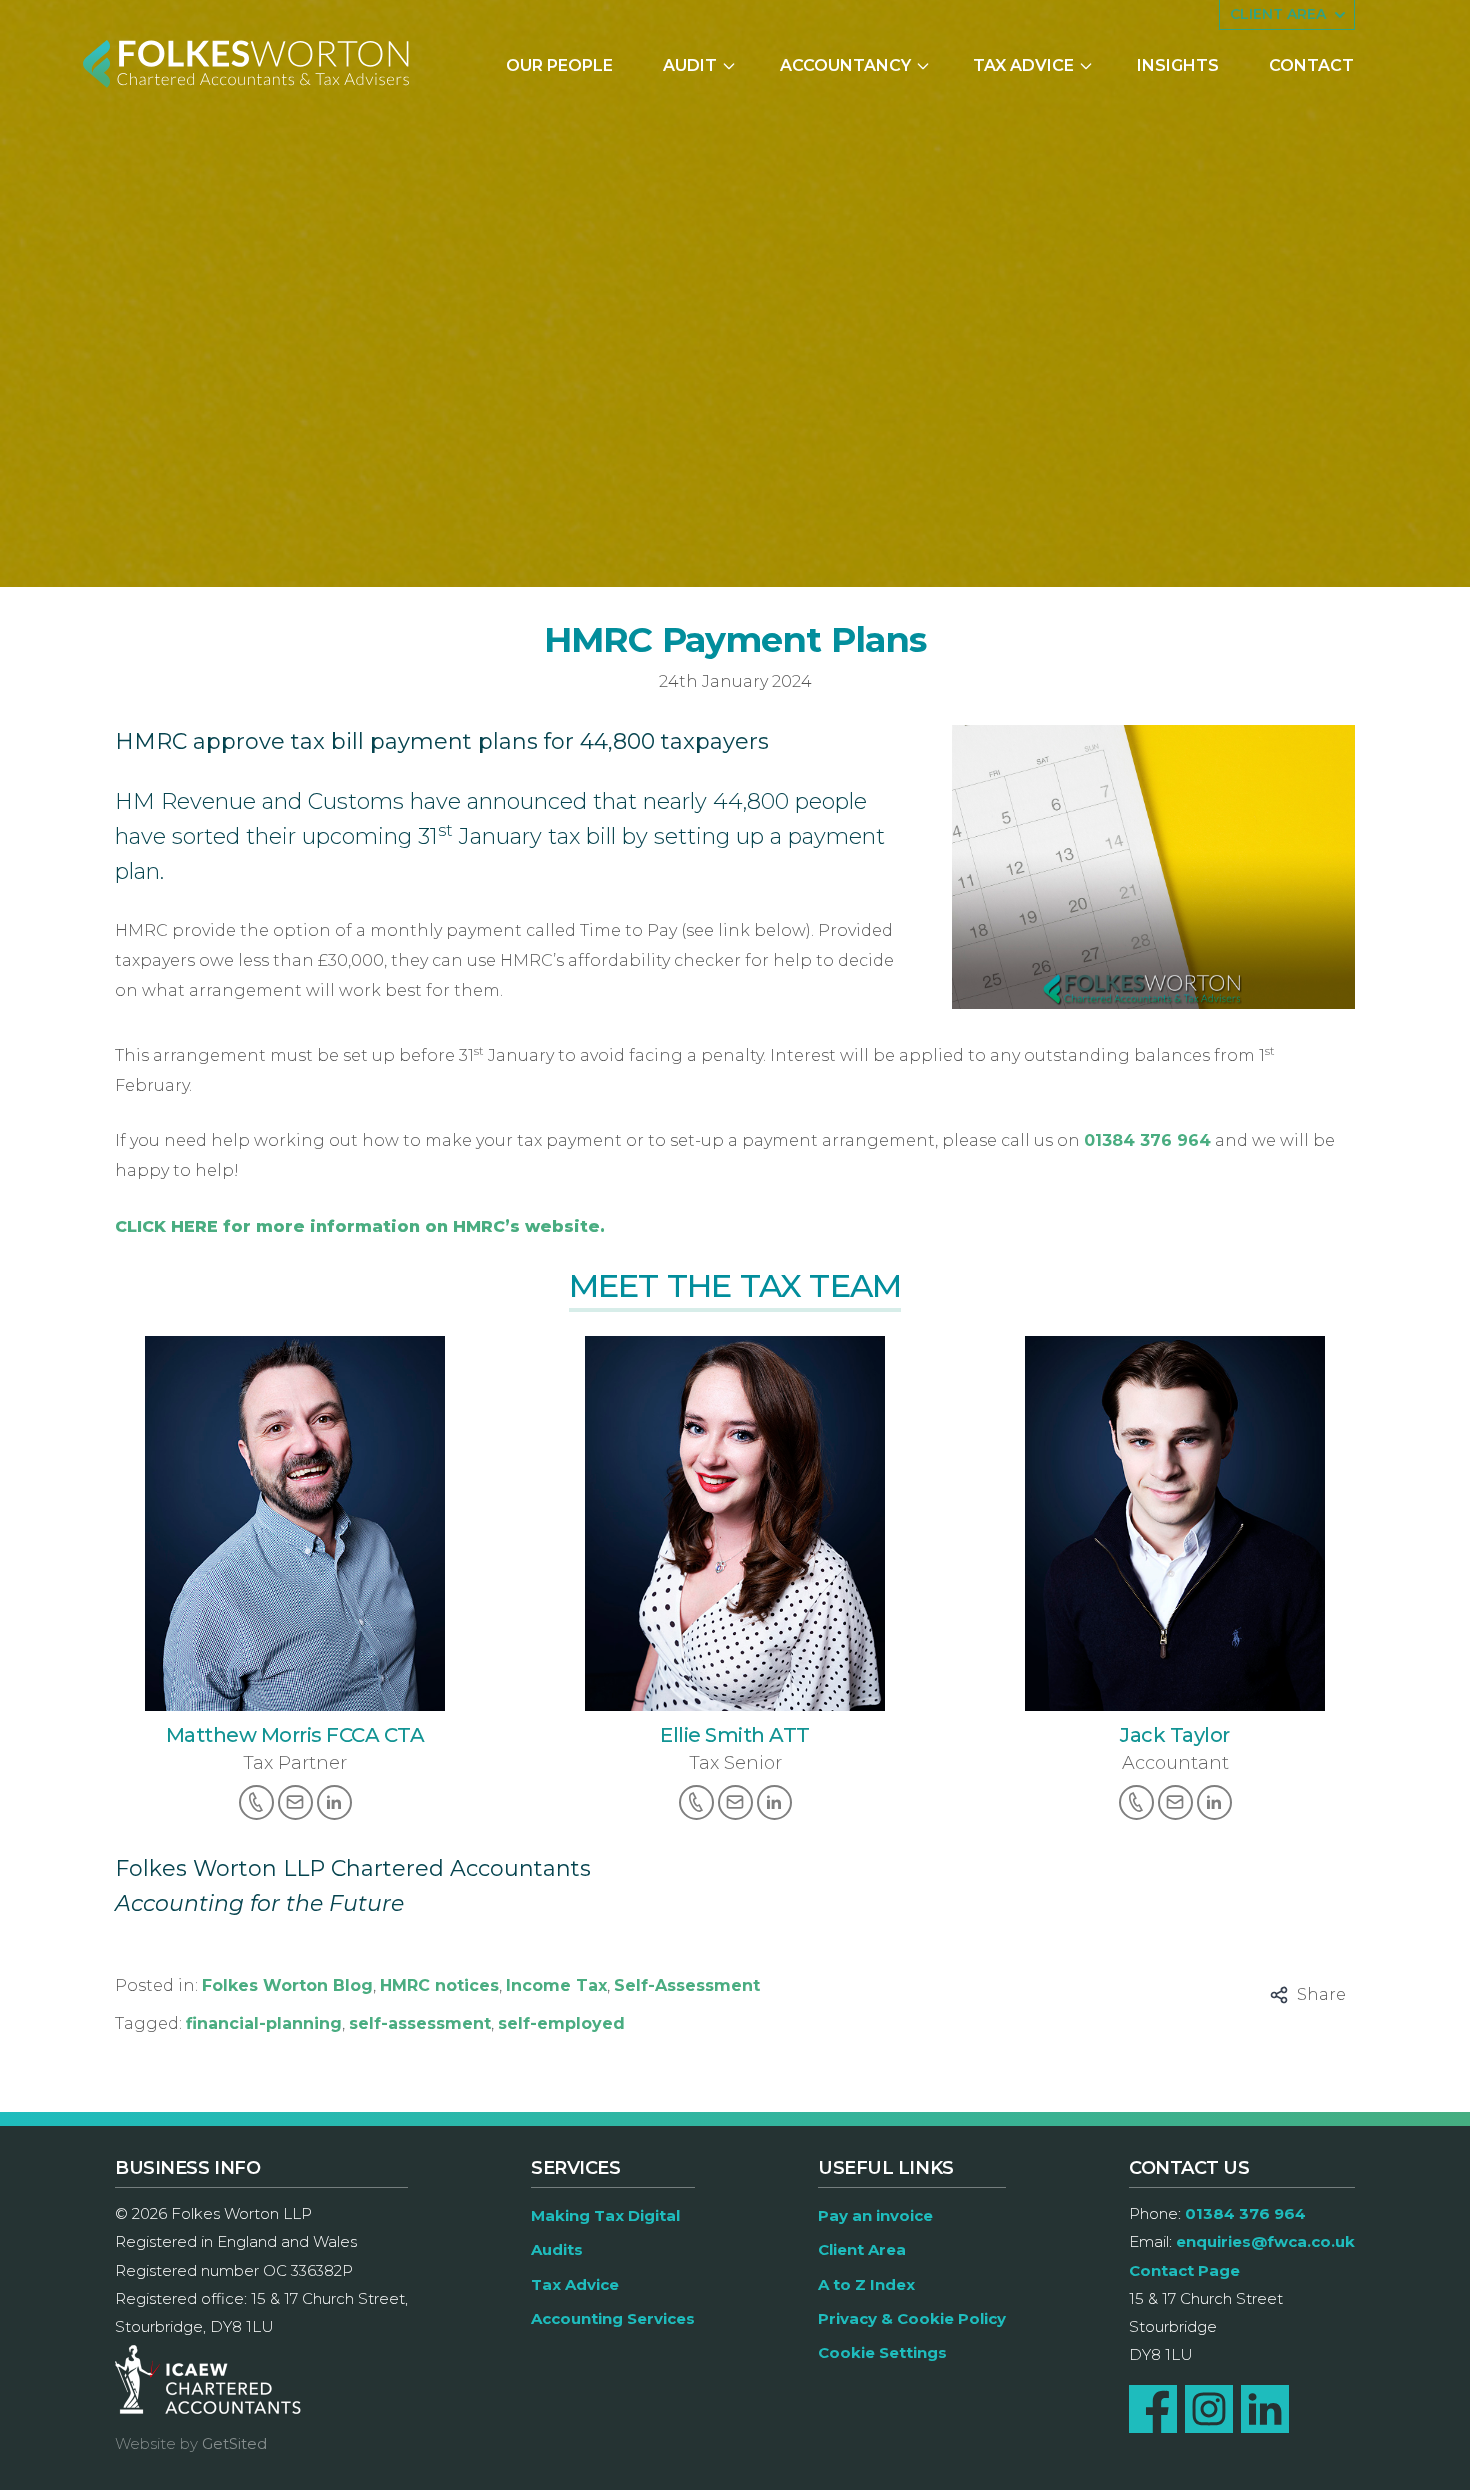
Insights (1178, 65)
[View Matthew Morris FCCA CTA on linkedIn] (334, 1802)
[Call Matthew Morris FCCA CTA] (256, 1802)
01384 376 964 (1147, 1140)
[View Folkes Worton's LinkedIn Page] (1265, 2409)
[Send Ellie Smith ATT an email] (735, 1802)
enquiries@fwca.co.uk (1265, 2241)
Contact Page (1184, 2270)
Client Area (862, 2249)
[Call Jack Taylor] (1136, 1802)
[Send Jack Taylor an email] (1175, 1802)
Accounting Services (613, 2318)
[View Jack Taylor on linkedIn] (1214, 1802)
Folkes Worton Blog (287, 1985)
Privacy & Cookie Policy (912, 2318)
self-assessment (420, 2023)
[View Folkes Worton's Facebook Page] (1153, 2409)
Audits (557, 2249)
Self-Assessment (687, 1985)
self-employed (561, 2023)
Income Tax (556, 1985)
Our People (559, 65)
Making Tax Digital (605, 2215)
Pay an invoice (875, 2215)
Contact (1311, 65)
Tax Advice (1023, 65)
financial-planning (264, 2023)
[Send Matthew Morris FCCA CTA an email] (295, 1802)
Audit (690, 65)
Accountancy (845, 65)
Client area (1278, 14)
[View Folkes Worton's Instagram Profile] (1209, 2409)
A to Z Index (866, 2284)
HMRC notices (439, 1985)
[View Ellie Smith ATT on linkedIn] (774, 1802)
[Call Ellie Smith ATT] (696, 1802)
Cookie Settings (882, 2352)
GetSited (234, 2443)
